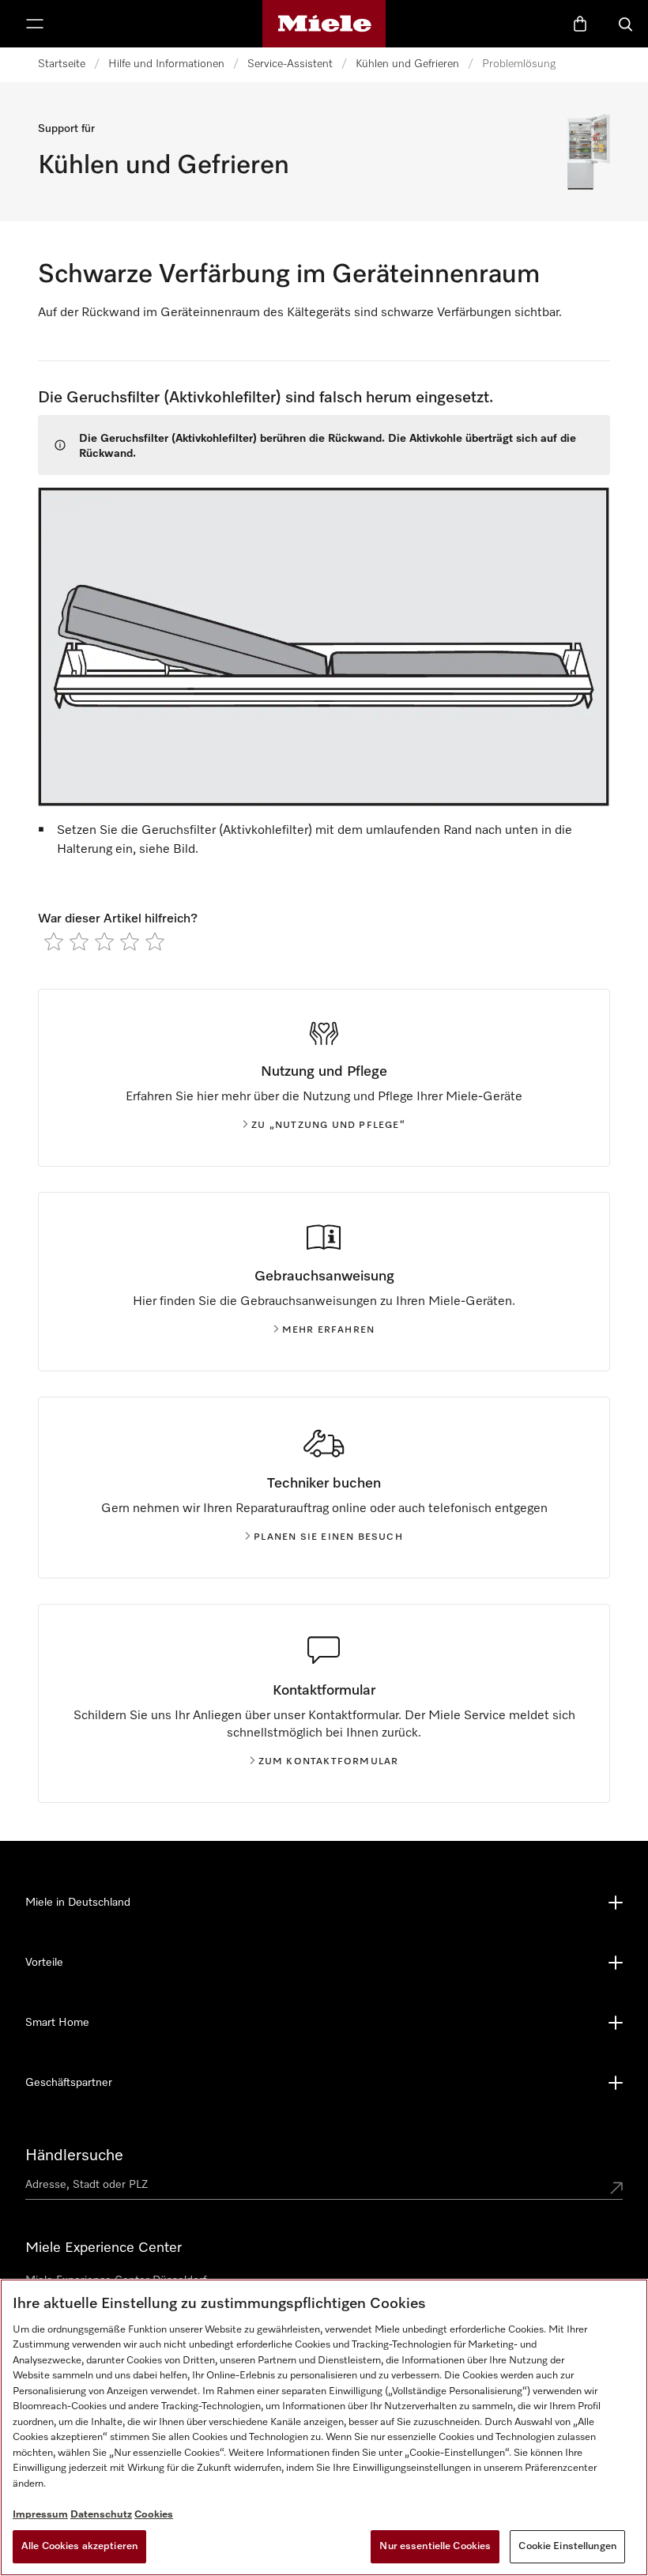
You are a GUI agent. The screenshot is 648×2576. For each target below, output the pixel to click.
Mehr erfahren (329, 1330)
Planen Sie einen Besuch (328, 1537)
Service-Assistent (290, 64)
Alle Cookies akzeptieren (79, 2546)
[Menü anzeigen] (35, 24)
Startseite (62, 64)
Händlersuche (74, 2155)
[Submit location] (616, 2188)
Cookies (154, 2515)
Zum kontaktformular (329, 1762)
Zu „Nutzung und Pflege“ (328, 1126)
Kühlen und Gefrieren (407, 64)
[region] (324, 2427)
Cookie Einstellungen (567, 2546)
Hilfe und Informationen (166, 64)
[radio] (54, 941)
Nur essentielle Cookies (435, 2546)
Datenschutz (101, 2515)
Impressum (40, 2515)
